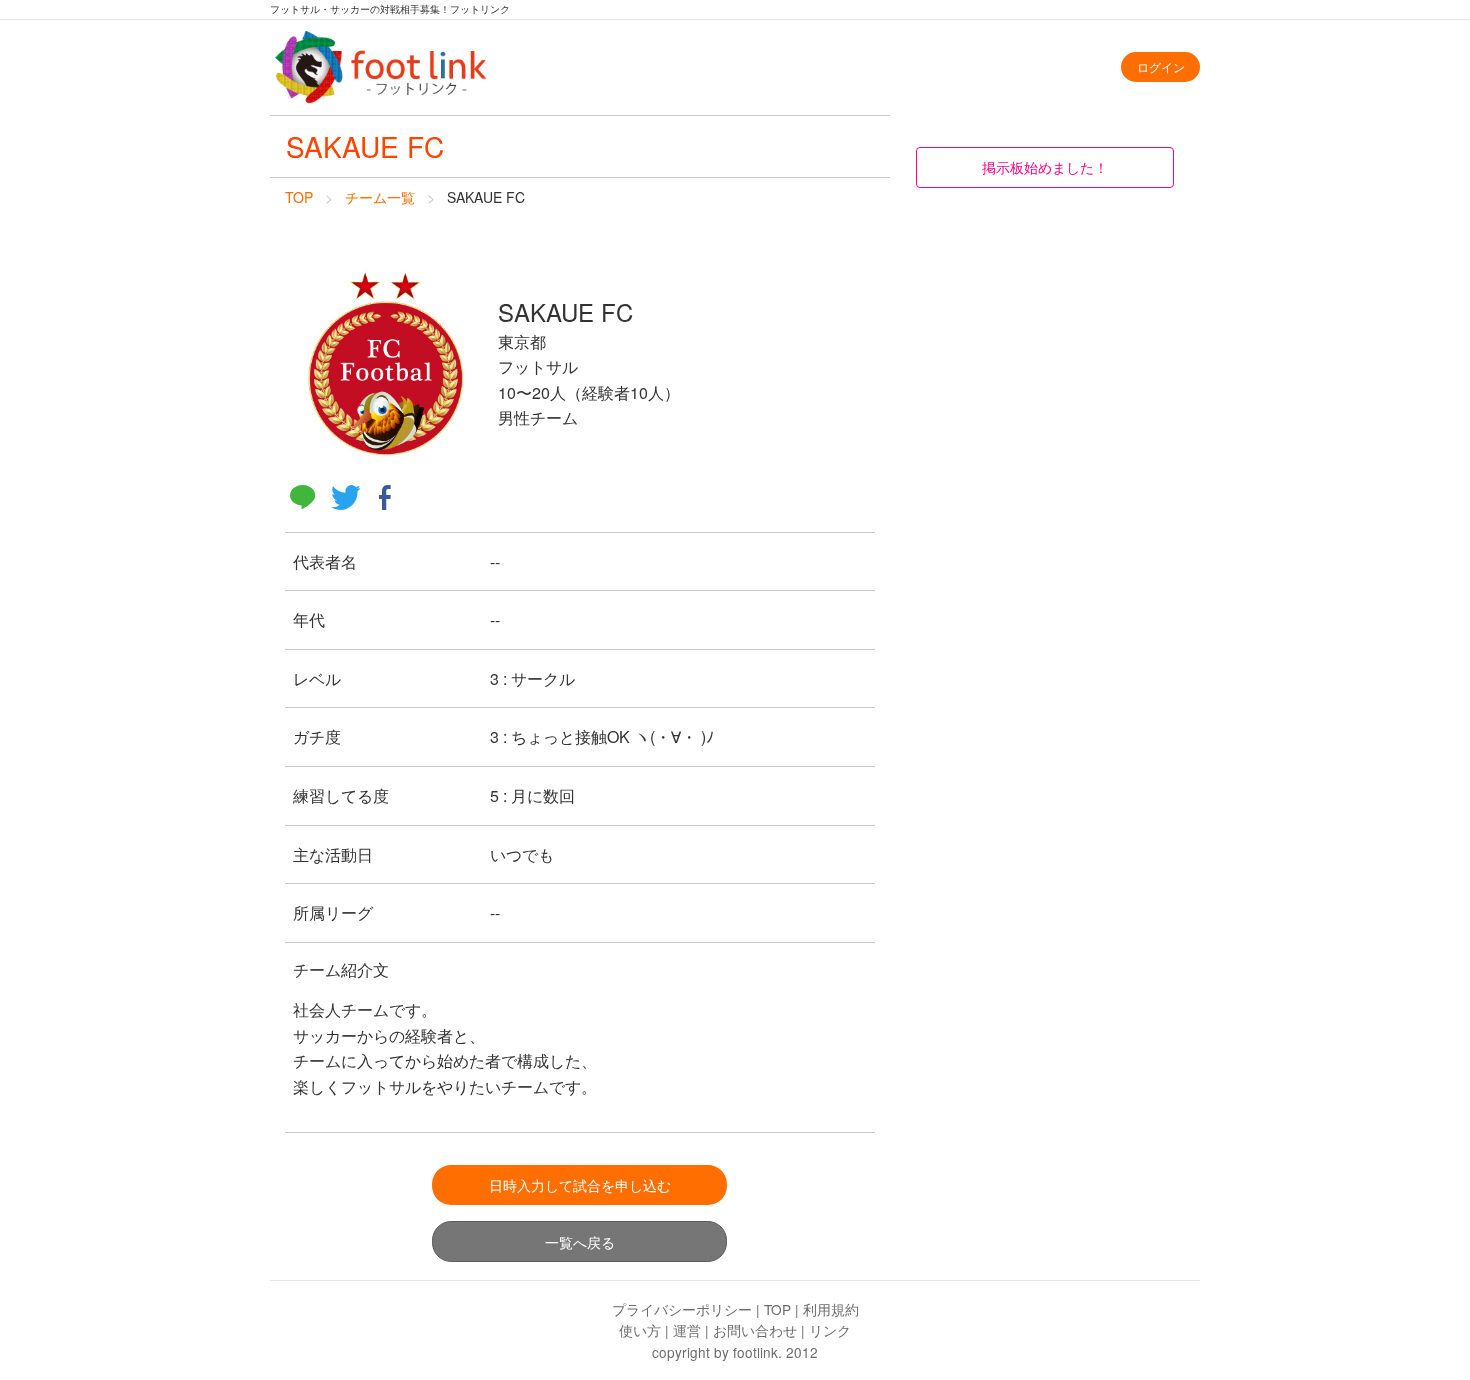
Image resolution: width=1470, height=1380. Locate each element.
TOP (299, 197)
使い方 (640, 1330)
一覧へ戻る (580, 1241)
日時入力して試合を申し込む (580, 1184)
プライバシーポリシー (682, 1309)
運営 (687, 1330)
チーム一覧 (380, 197)
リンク (830, 1330)
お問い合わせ (755, 1330)
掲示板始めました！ (1045, 166)
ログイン (1161, 66)
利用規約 (831, 1309)
